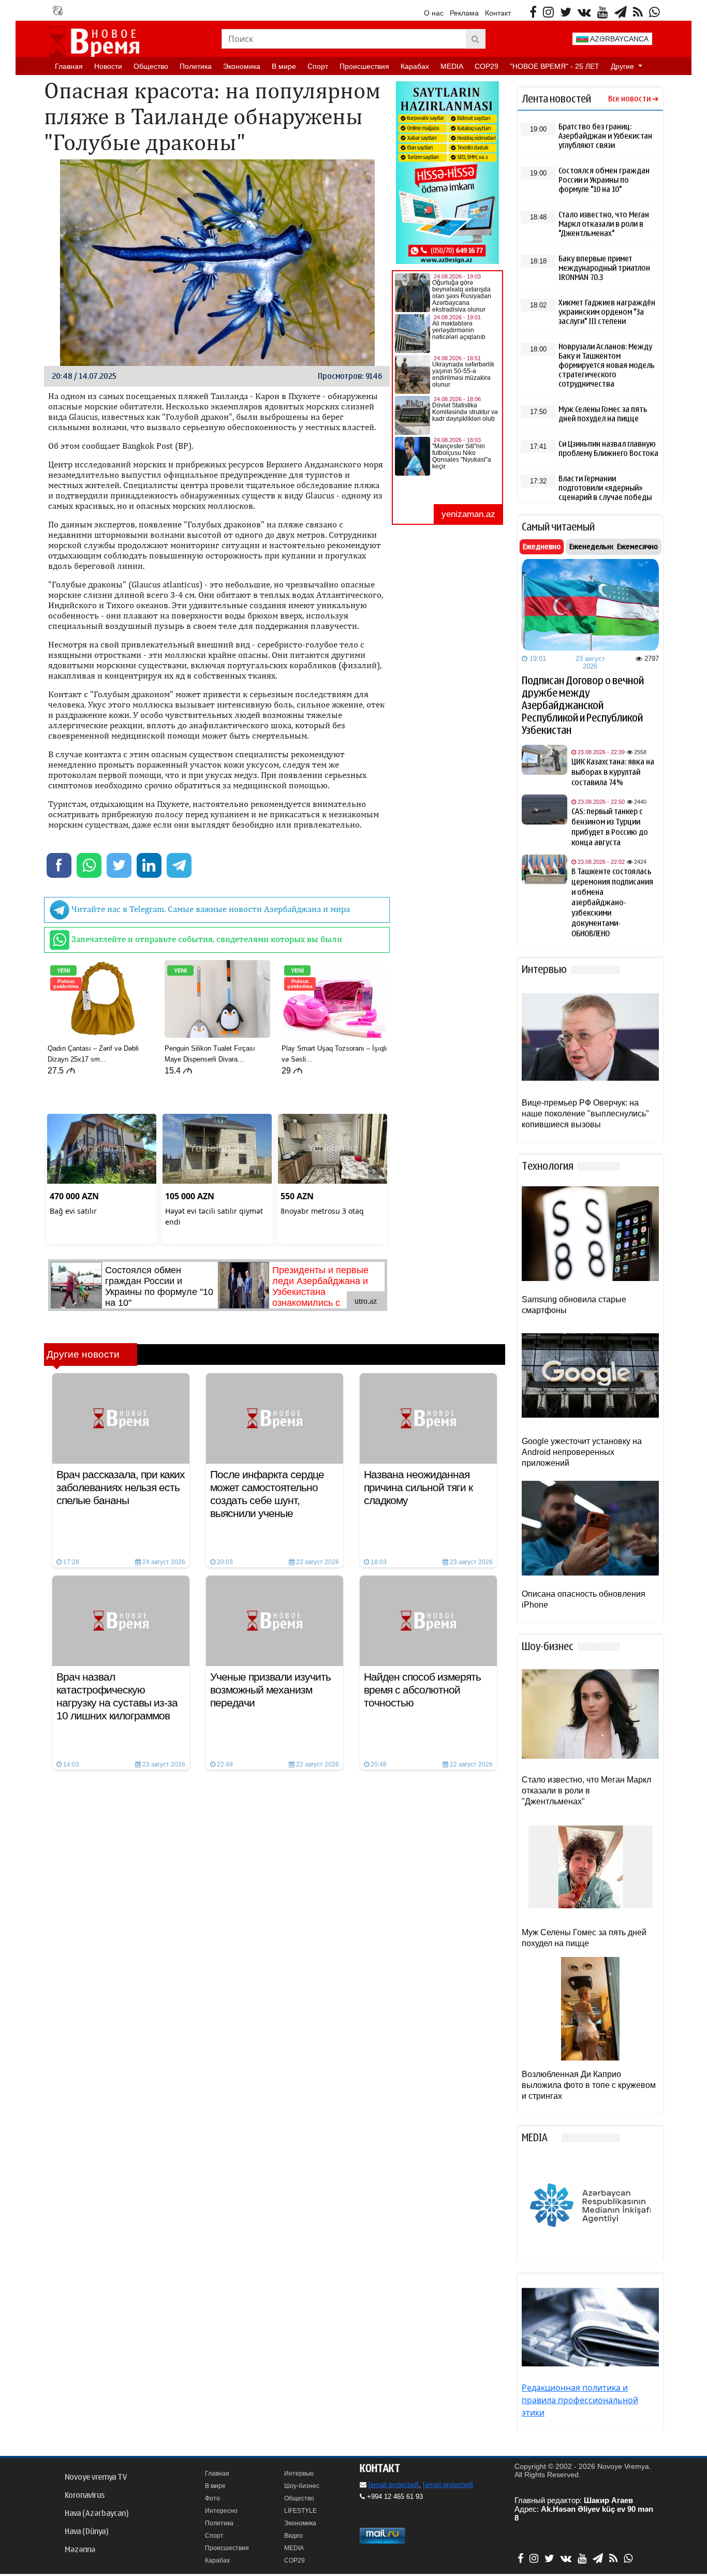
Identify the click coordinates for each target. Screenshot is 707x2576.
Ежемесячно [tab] (637, 547)
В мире (284, 66)
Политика (196, 66)
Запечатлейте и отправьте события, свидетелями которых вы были (206, 939)
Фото (212, 2498)
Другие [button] (623, 66)
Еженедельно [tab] (592, 547)
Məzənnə (80, 2550)
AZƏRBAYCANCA (618, 39)
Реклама (464, 13)
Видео (293, 2536)
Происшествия (364, 66)
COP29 (487, 66)
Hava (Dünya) (86, 2531)
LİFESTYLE (300, 2511)
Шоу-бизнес (302, 2486)
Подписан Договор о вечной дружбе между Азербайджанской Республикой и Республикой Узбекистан (583, 705)
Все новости (629, 99)
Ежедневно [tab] (542, 547)
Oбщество (151, 66)
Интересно (221, 2511)
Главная (69, 66)
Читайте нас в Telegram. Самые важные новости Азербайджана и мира (210, 909)
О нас (434, 13)
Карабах (415, 66)
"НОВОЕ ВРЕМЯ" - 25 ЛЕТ (555, 66)
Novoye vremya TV (96, 2477)
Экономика (242, 66)
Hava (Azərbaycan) (97, 2513)
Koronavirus (85, 2495)
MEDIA (452, 66)
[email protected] (394, 2485)
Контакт (498, 13)
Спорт (318, 66)
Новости (108, 66)
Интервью (299, 2474)
